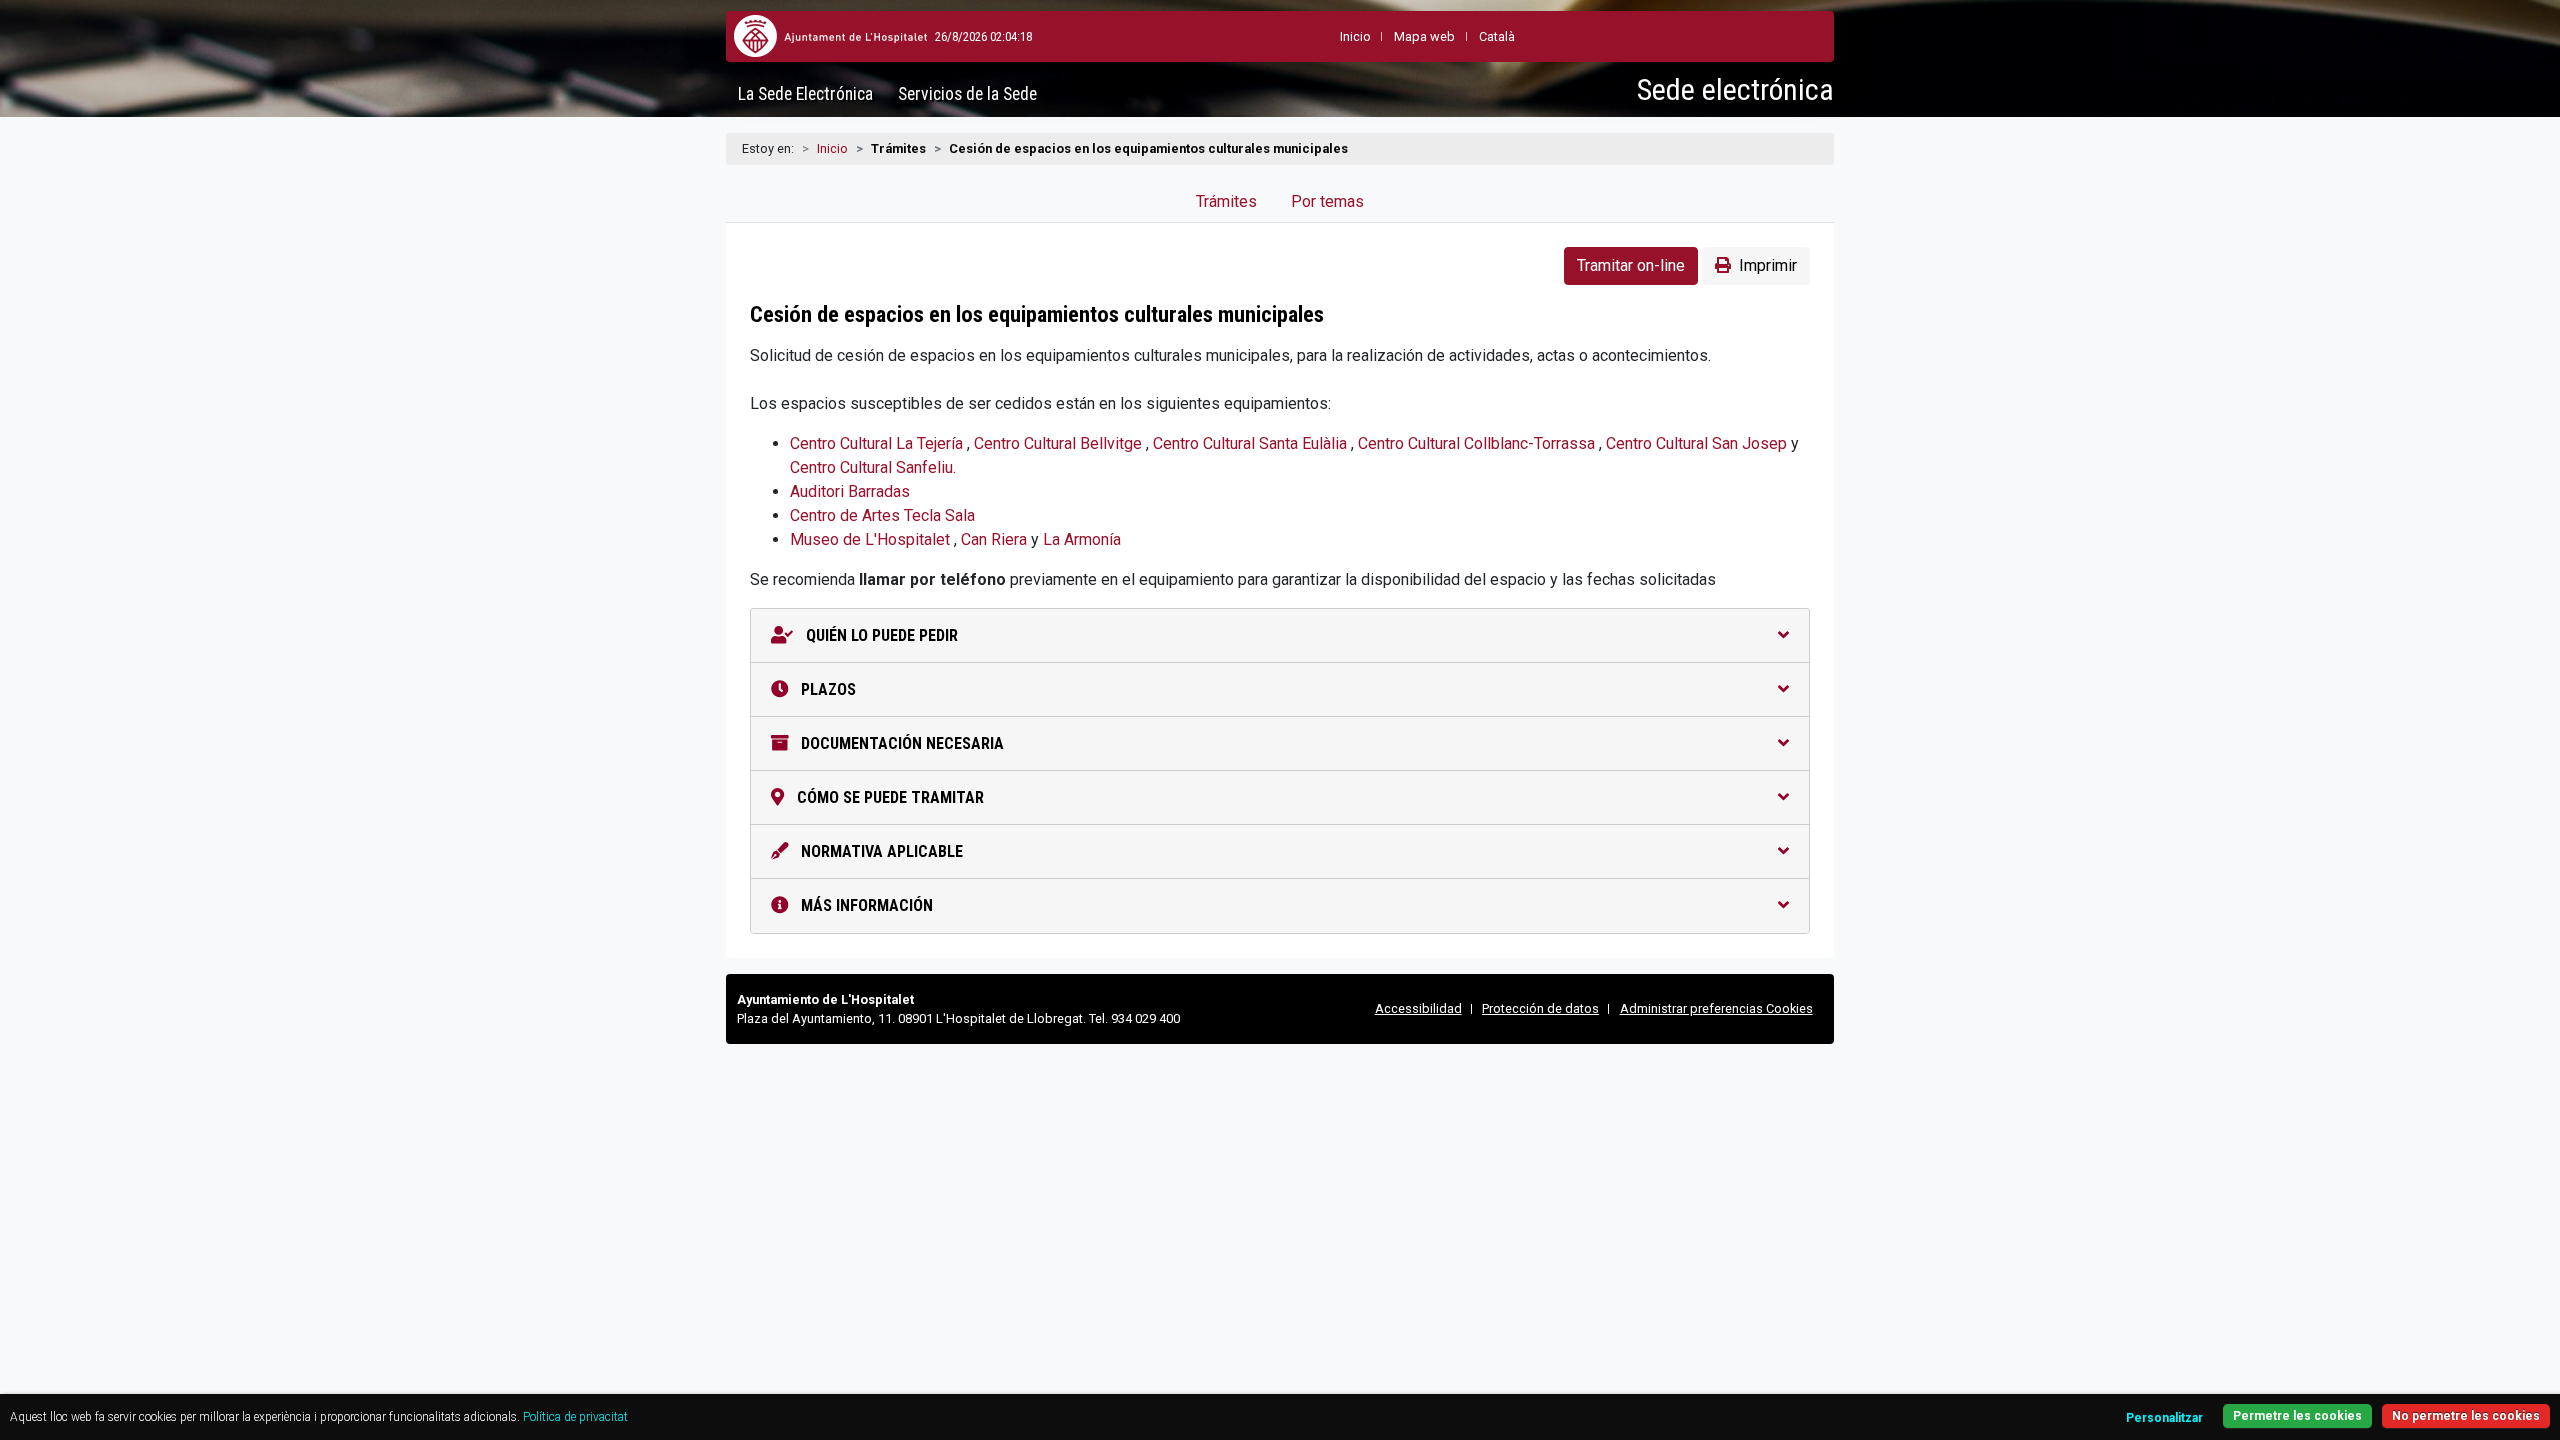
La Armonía (1082, 539)
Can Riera (996, 539)
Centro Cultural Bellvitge (1060, 443)
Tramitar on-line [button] (1631, 265)
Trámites (1226, 201)
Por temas (1327, 201)
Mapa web (1424, 36)
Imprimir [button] (1768, 265)
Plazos (826, 689)
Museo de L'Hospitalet (872, 539)
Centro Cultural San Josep (1698, 443)
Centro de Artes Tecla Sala (882, 515)
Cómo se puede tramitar (888, 797)
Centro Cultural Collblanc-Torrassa (1478, 443)
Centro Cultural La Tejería (878, 443)
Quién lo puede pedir (880, 635)
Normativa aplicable (880, 851)
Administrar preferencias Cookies (1716, 1008)
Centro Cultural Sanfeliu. (873, 467)
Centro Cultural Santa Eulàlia (1252, 443)
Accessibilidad (1418, 1008)
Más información (865, 905)
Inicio (832, 148)
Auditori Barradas (850, 491)
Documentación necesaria (900, 743)
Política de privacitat (575, 1417)
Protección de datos (1540, 1008)
